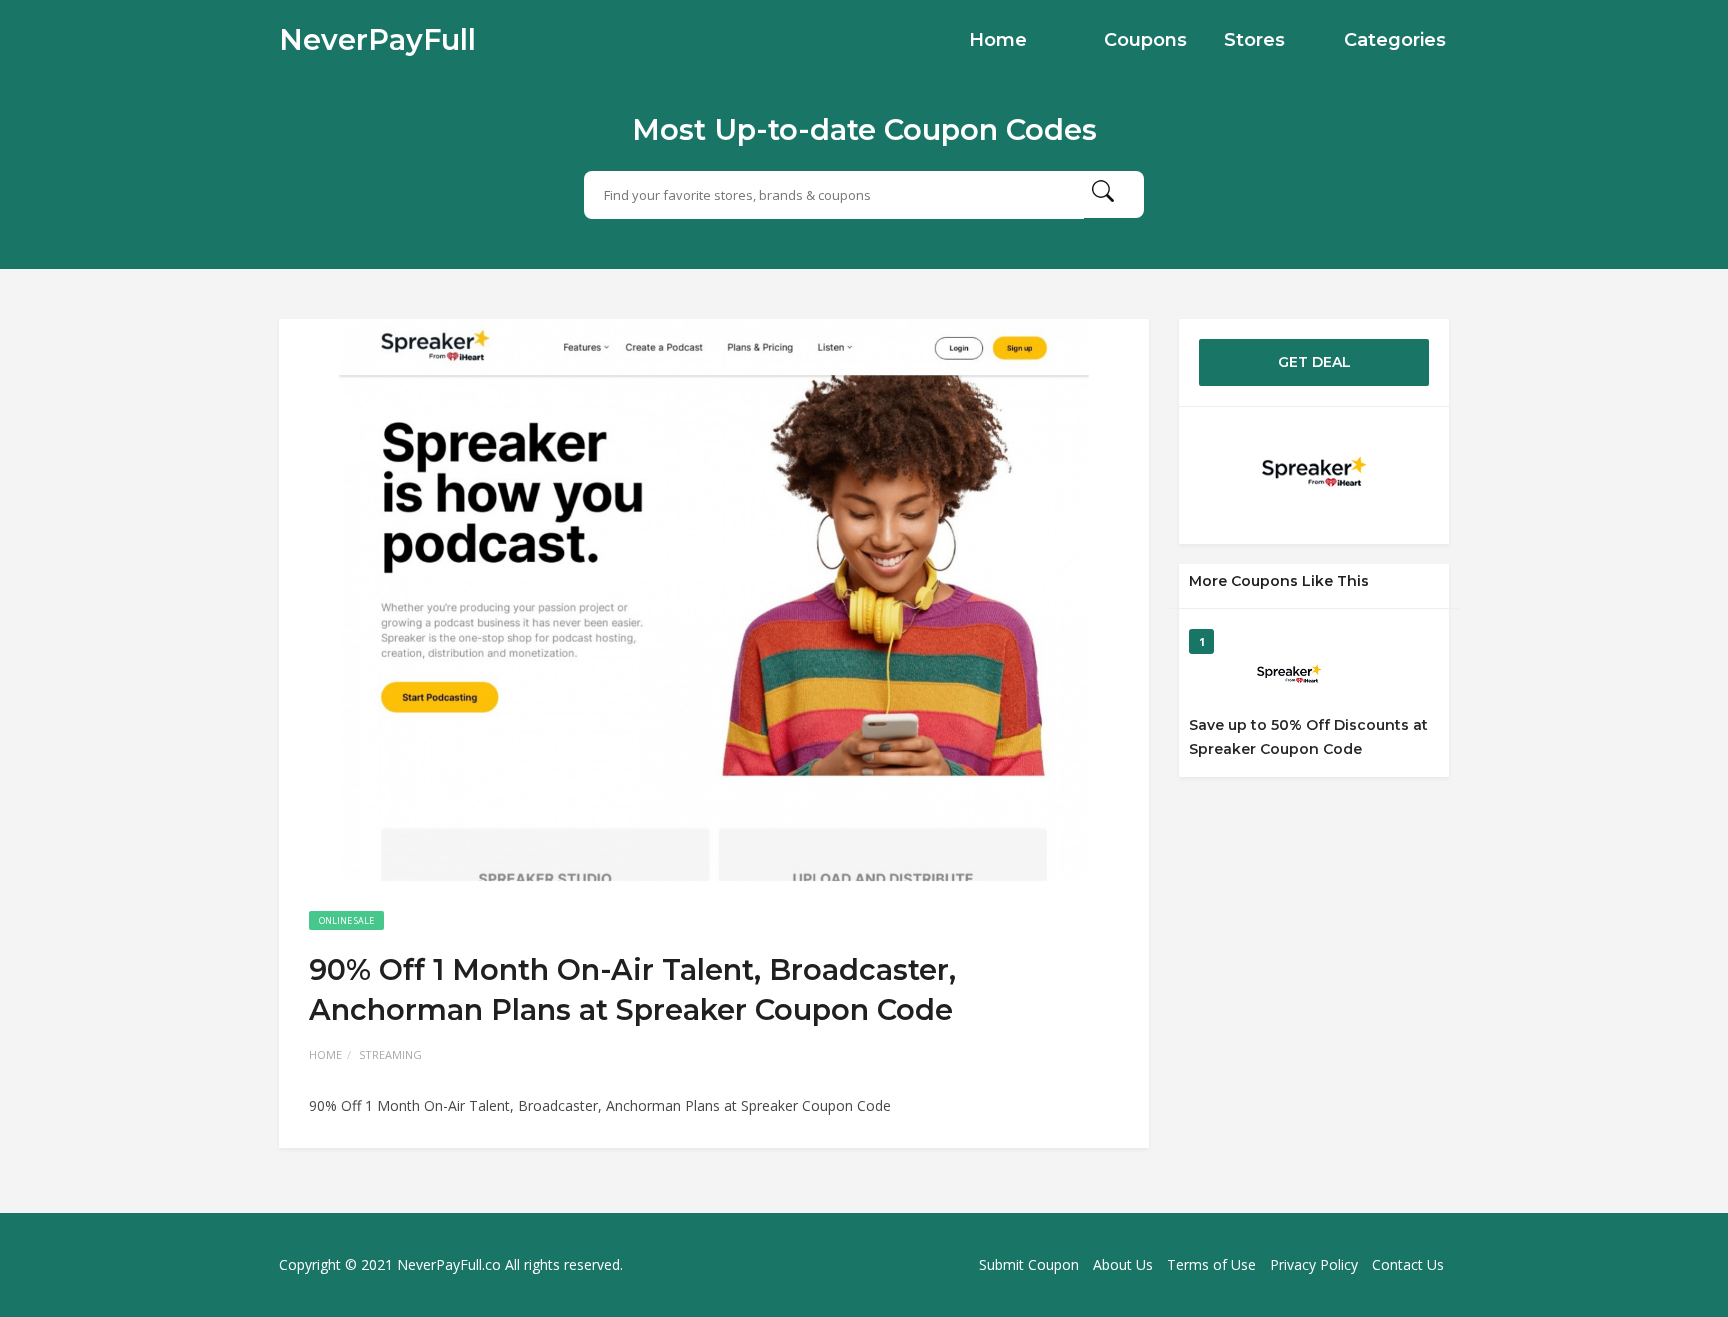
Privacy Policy (1314, 1264)
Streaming (390, 1054)
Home (998, 40)
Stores (1254, 40)
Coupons (1145, 40)
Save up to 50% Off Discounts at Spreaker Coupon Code (1308, 737)
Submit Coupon (1029, 1264)
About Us (1123, 1264)
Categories (1395, 40)
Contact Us (1408, 1264)
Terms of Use (1211, 1264)
